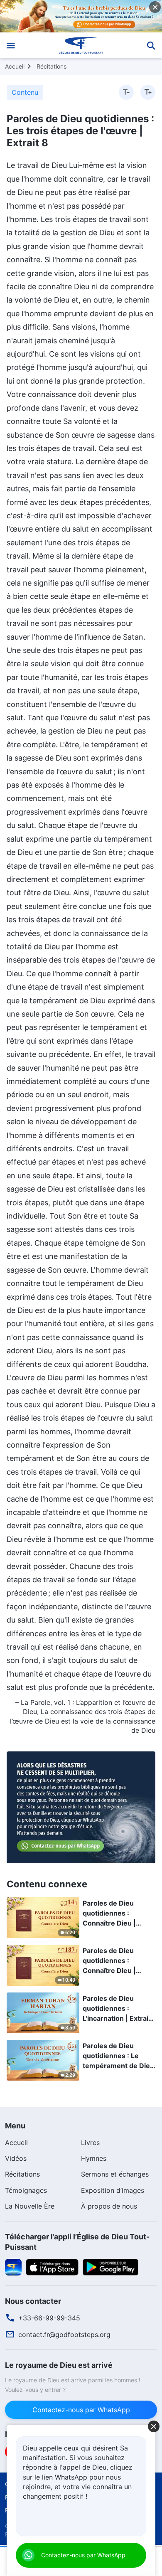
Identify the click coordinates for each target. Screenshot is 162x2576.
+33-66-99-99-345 (49, 2318)
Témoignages (26, 2190)
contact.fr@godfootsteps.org (64, 2335)
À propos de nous (109, 2206)
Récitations (52, 66)
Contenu (25, 92)
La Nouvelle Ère (30, 2206)
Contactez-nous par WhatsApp (81, 2410)
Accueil (15, 66)
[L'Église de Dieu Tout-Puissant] (81, 45)
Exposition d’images (113, 2190)
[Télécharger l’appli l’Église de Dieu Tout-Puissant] (13, 2266)
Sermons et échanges (115, 2174)
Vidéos (16, 2158)
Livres (90, 2143)
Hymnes (94, 2158)
